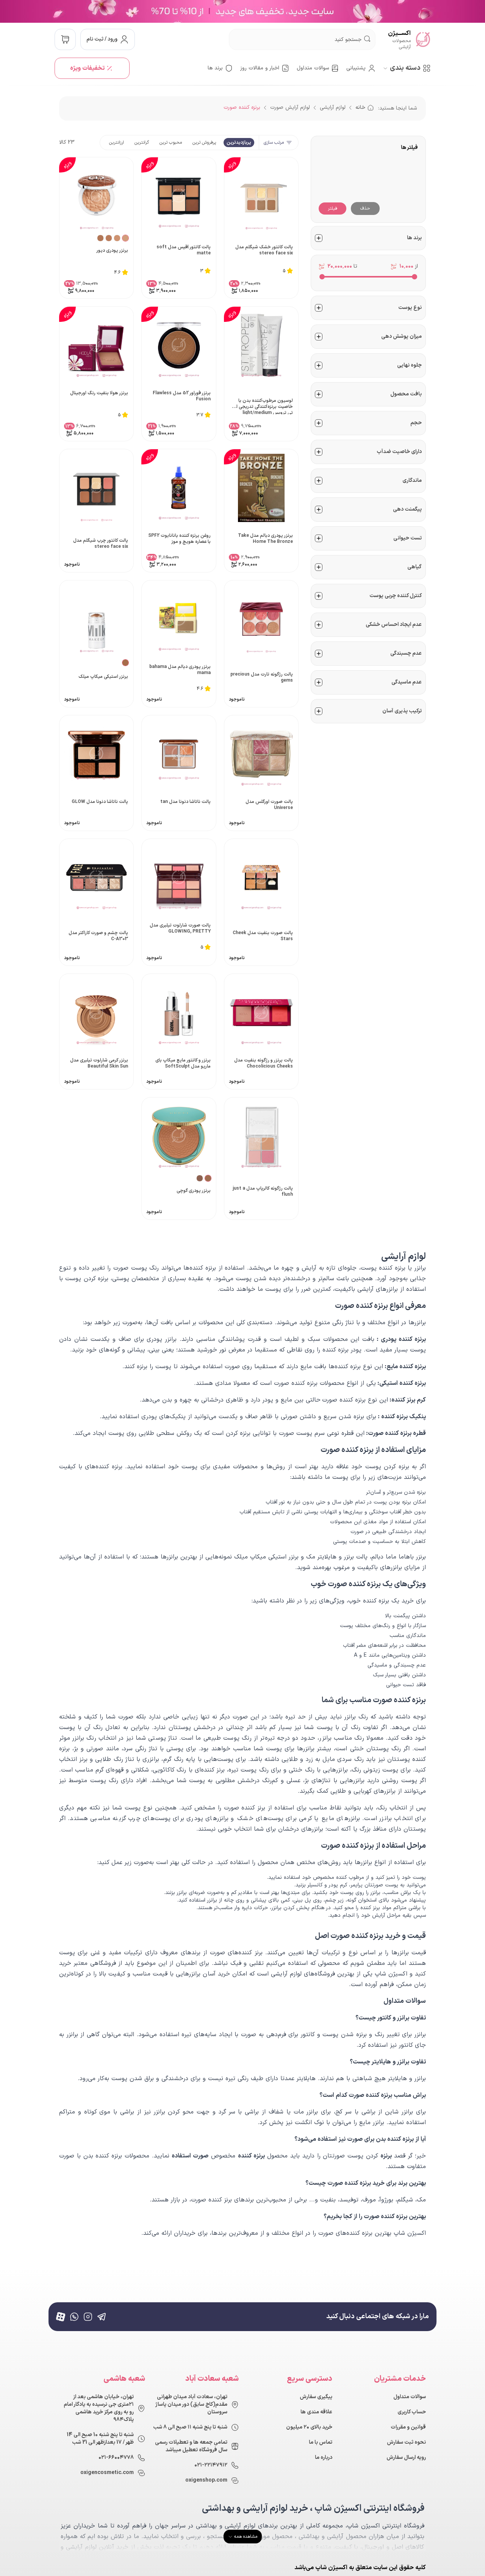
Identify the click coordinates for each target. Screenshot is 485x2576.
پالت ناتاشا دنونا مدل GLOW (100, 802)
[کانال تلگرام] (102, 2317)
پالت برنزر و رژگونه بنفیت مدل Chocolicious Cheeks (264, 1064)
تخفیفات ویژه (87, 68)
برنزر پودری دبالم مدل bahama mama (180, 670)
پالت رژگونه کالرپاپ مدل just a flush (263, 1192)
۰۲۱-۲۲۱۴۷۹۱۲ (211, 2465)
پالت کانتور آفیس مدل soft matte (184, 250)
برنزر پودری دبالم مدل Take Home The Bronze (265, 539)
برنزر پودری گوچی (194, 1191)
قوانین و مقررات (408, 2427)
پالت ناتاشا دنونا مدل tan (185, 802)
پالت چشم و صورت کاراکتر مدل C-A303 (98, 936)
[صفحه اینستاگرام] (88, 2317)
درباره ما (324, 2458)
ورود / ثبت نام (102, 39)
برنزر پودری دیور (112, 251)
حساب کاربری (412, 2412)
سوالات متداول (313, 68)
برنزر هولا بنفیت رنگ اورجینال (99, 393)
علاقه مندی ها (316, 2412)
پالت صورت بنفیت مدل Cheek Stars (263, 936)
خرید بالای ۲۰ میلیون (309, 2427)
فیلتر (332, 209)
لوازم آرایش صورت (290, 107)
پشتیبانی (356, 68)
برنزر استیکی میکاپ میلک (103, 677)
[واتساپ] (74, 2317)
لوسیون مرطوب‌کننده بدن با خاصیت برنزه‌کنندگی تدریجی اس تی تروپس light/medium (262, 406)
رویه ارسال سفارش (406, 2458)
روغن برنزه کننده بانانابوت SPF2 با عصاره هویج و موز (179, 539)
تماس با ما (321, 2443)
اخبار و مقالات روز (260, 68)
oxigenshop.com (206, 2480)
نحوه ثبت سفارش (406, 2443)
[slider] (415, 277)
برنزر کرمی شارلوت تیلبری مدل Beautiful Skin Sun (99, 1064)
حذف (365, 209)
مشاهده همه (246, 2537)
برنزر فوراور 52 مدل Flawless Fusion (182, 396)
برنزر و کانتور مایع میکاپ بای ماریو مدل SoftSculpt (183, 1064)
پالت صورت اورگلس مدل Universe (269, 805)
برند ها (215, 68)
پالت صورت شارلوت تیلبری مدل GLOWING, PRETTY (180, 929)
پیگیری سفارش (316, 2397)
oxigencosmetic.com (107, 2473)
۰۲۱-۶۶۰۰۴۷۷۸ (116, 2458)
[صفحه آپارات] (61, 2317)
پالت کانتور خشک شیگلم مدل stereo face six (264, 250)
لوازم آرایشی (333, 107)
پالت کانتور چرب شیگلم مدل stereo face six (101, 544)
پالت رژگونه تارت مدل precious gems (262, 678)
